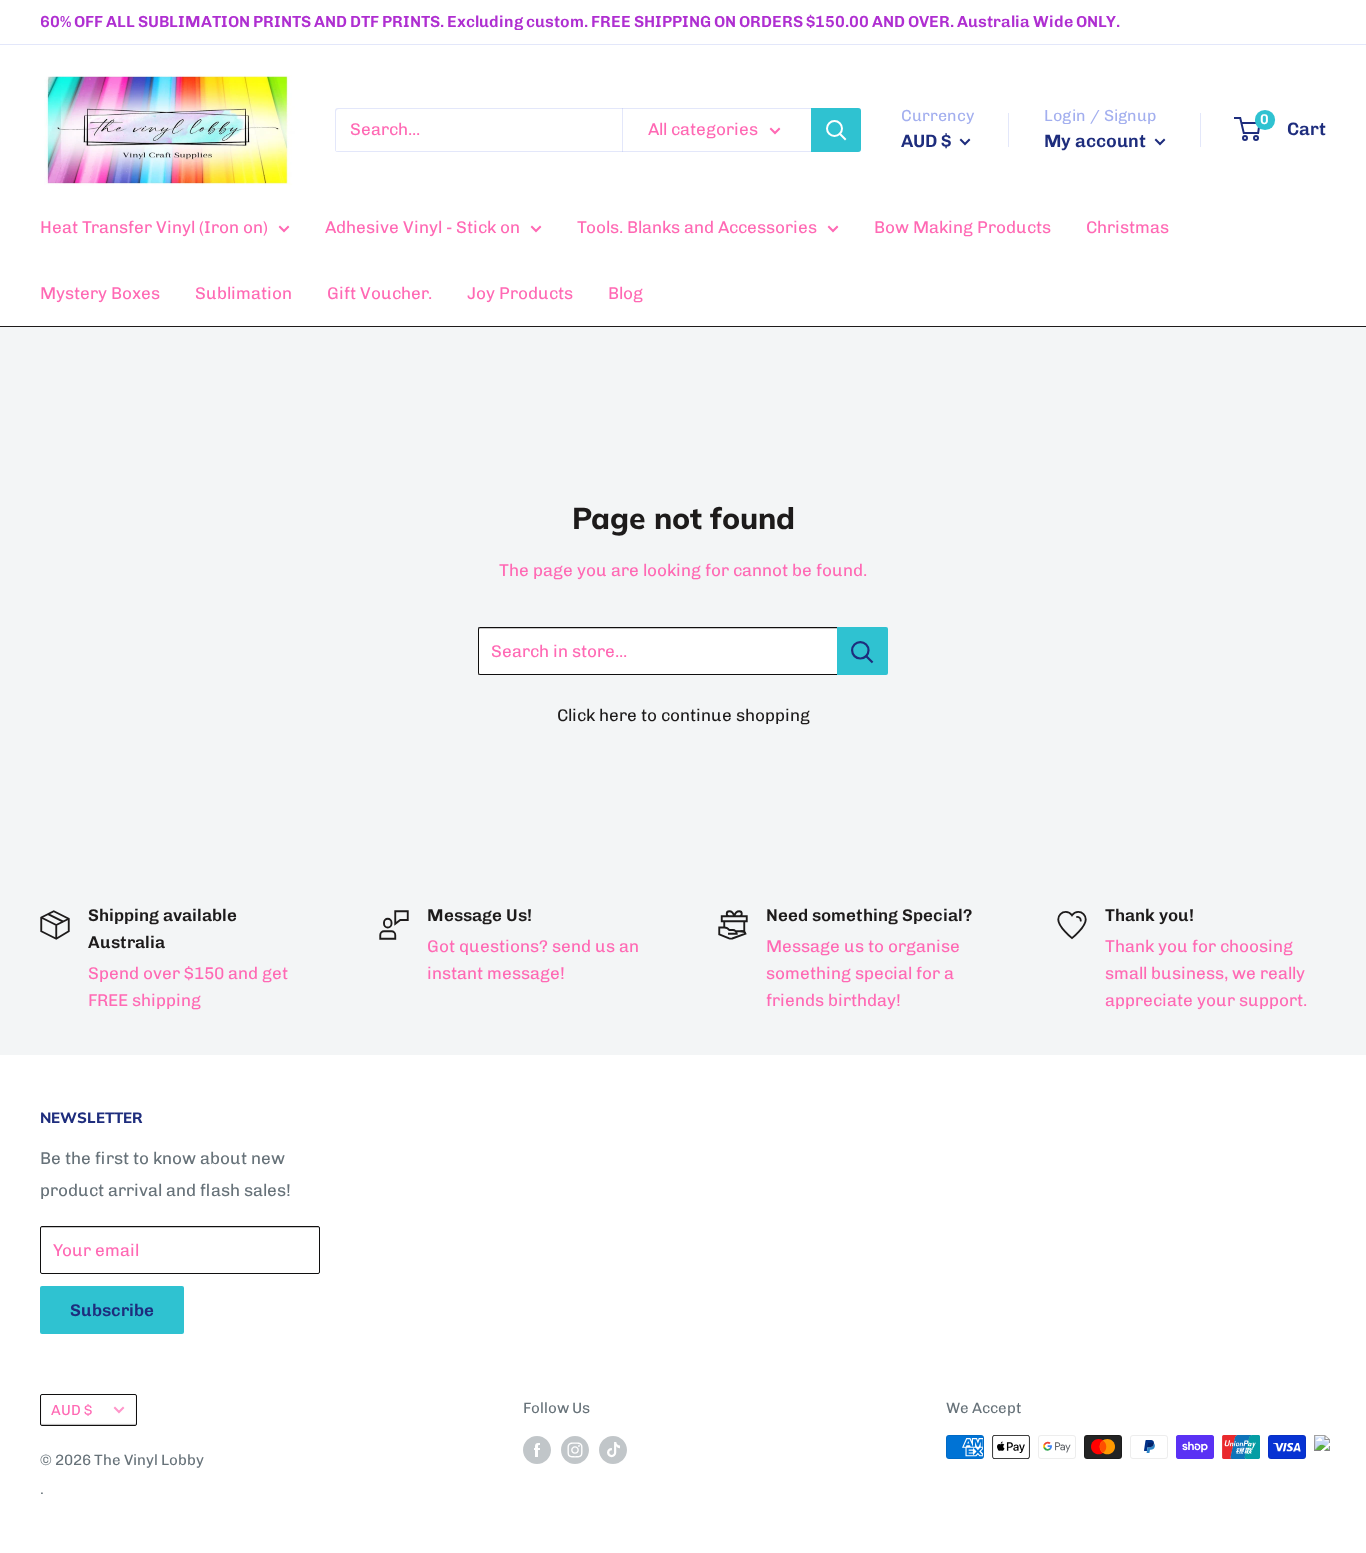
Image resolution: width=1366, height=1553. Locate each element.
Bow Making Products (962, 227)
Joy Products (520, 293)
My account (1097, 141)
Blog (625, 293)
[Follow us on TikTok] (613, 1449)
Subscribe (112, 1310)
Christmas (1127, 227)
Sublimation (243, 293)
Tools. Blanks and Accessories (697, 227)
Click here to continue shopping (683, 715)
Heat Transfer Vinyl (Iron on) (154, 227)
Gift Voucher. (379, 293)
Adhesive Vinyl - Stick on (422, 227)
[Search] (836, 130)
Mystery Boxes (100, 293)
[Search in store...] (862, 651)
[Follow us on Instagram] (575, 1449)
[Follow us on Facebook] (537, 1449)
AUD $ (71, 1410)
